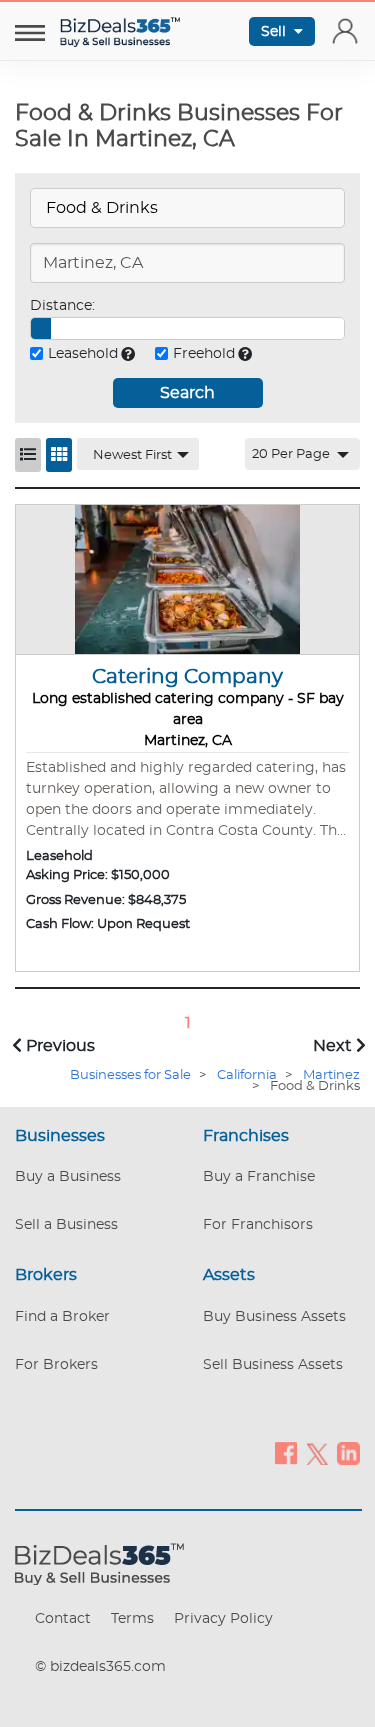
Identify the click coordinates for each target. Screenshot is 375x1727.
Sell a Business (66, 1225)
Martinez (331, 1075)
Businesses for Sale (130, 1075)
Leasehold (83, 354)
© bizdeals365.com (100, 1667)
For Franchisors (258, 1225)
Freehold (204, 354)
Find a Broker (62, 1317)
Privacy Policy (223, 1619)
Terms (132, 1619)
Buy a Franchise (259, 1177)
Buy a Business (68, 1177)
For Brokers (56, 1365)
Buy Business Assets (274, 1317)
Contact (63, 1619)
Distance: (62, 306)
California (247, 1075)
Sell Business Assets (273, 1365)
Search (187, 393)
